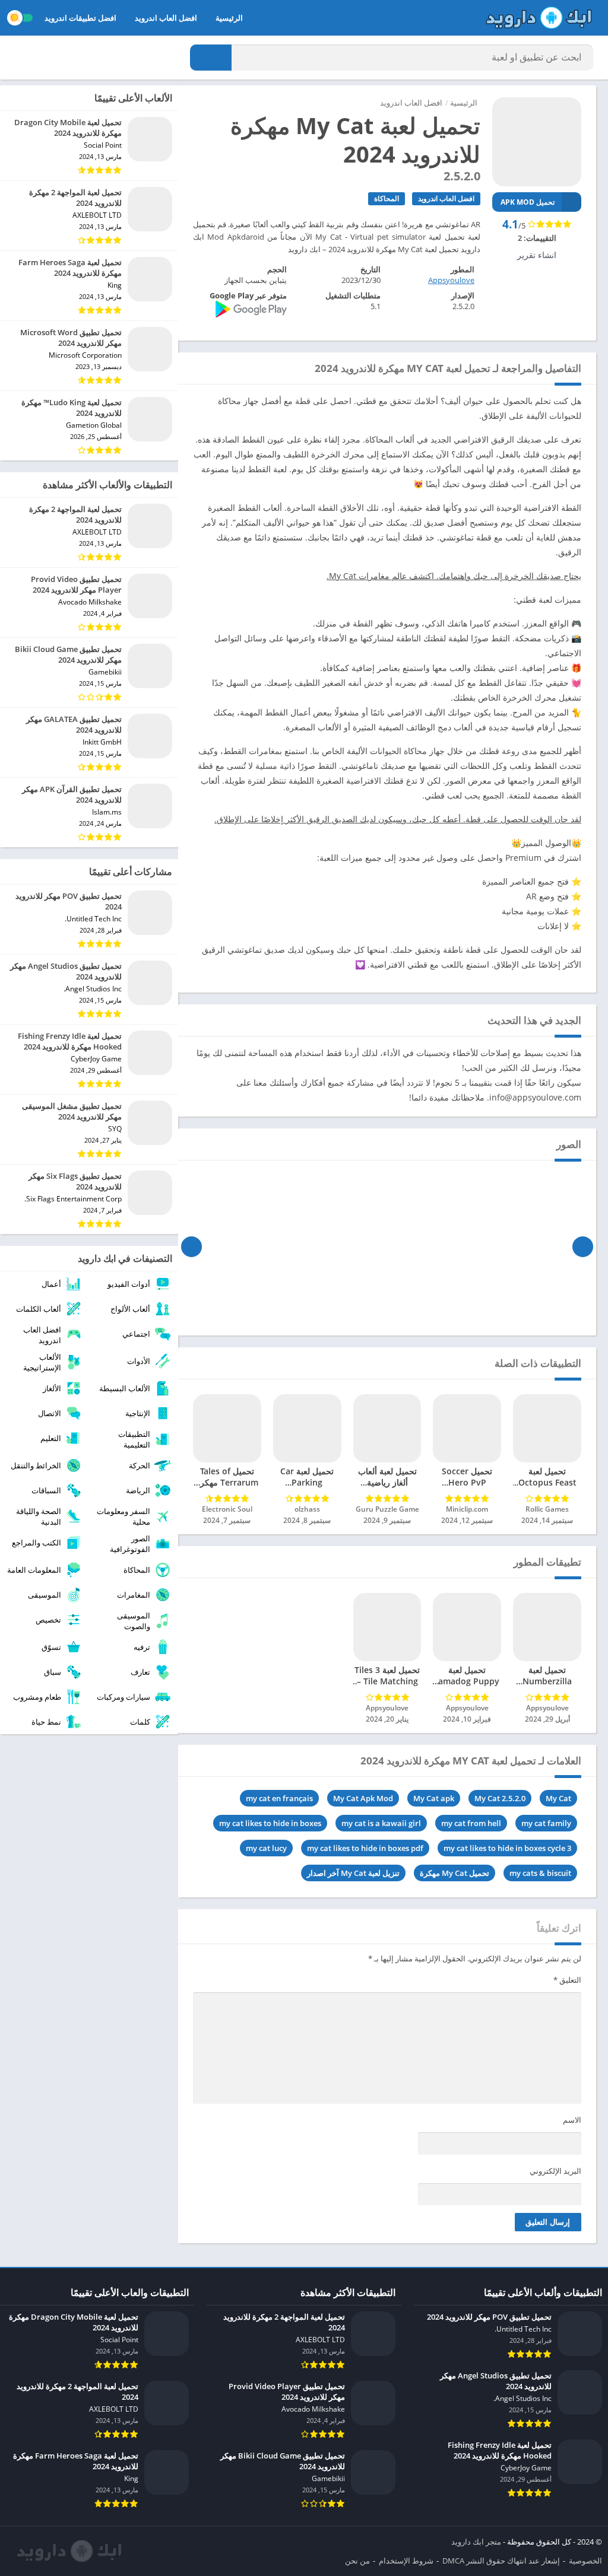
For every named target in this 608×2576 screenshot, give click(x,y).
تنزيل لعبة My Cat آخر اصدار (353, 1873)
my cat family (546, 1823)
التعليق (567, 1980)
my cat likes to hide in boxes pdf (365, 1848)
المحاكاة (387, 198)
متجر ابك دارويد (476, 2542)
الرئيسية (229, 18)
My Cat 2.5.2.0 (500, 1798)
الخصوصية (585, 2561)
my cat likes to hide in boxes (270, 1823)
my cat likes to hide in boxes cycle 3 (507, 1848)
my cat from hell (471, 1823)
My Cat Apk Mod (363, 1798)
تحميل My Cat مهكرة (455, 1873)
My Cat (558, 1798)
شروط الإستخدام (406, 2561)
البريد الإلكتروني (555, 2171)
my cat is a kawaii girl (381, 1823)
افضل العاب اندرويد (166, 18)
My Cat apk (434, 1798)
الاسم (572, 2120)
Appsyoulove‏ (451, 280)
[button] (211, 58)
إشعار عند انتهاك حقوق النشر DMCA (501, 2561)
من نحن (357, 2561)
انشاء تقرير (537, 255)
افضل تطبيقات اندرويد (80, 18)
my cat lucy (266, 1848)
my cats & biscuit (540, 1873)
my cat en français (279, 1798)
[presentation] (583, 1246)
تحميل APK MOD (528, 202)
